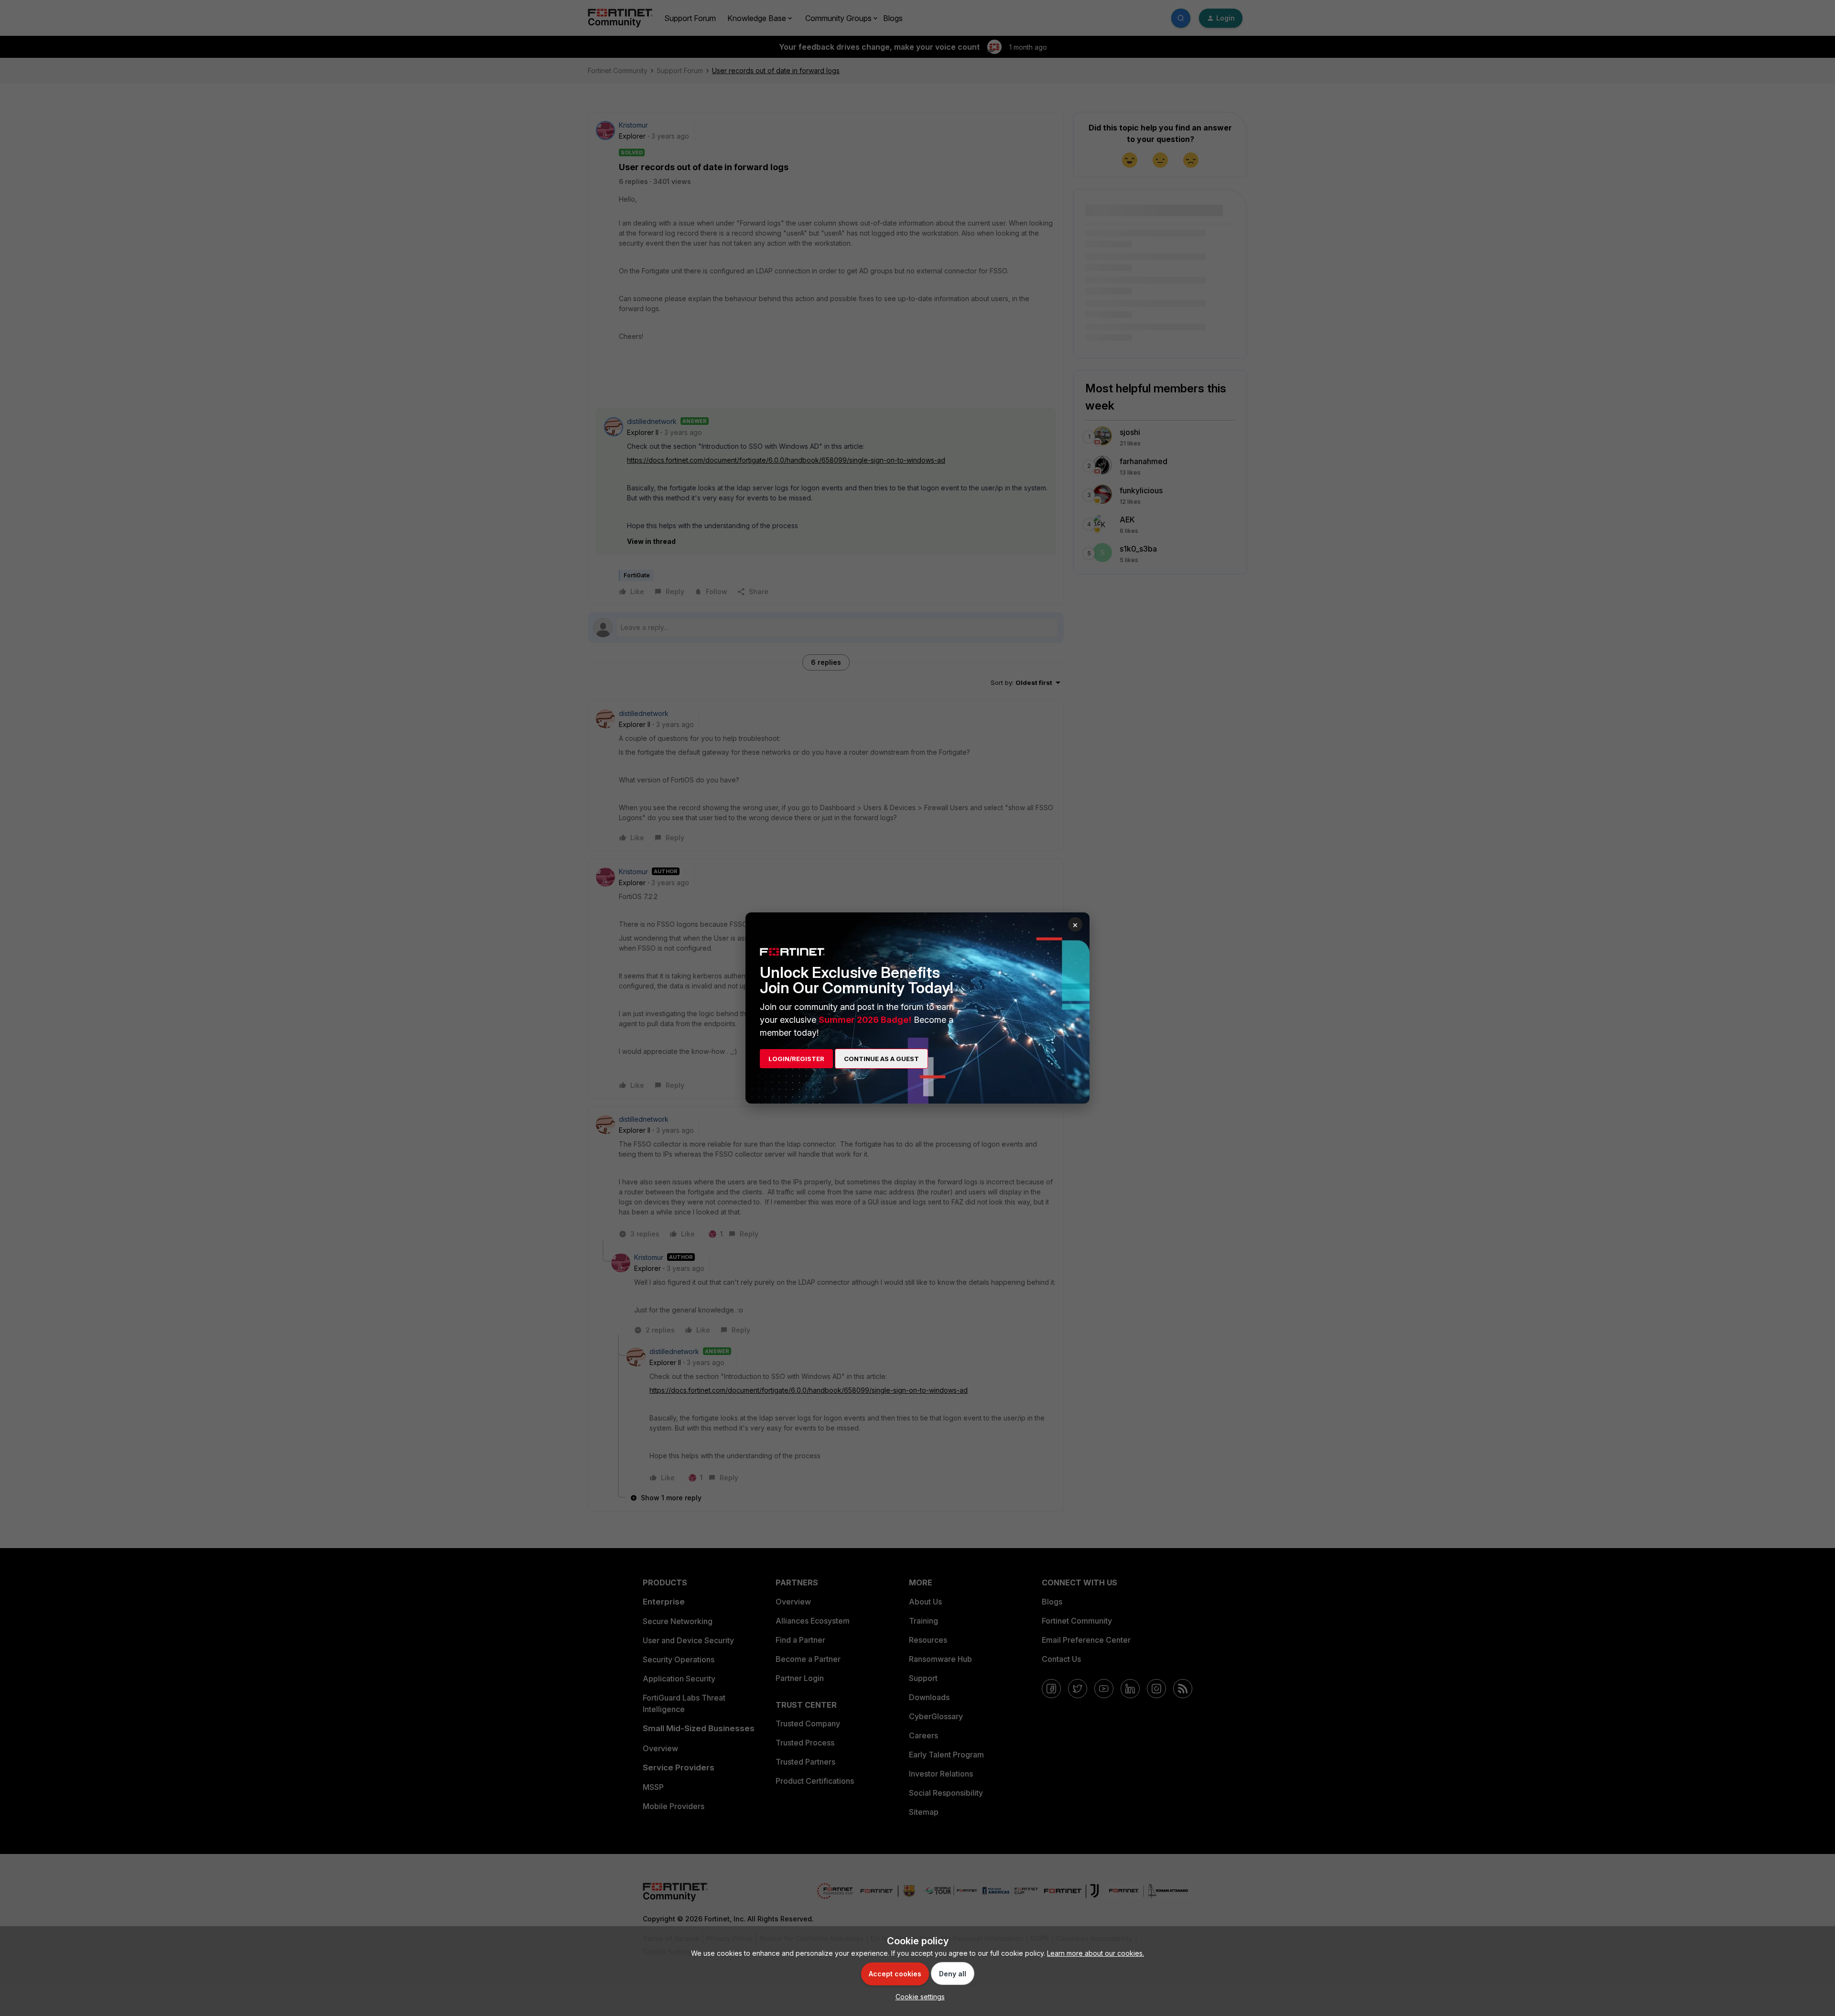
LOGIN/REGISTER (796, 1059)
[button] (918, 1997)
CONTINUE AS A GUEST (881, 1059)
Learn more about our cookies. (1096, 1953)
